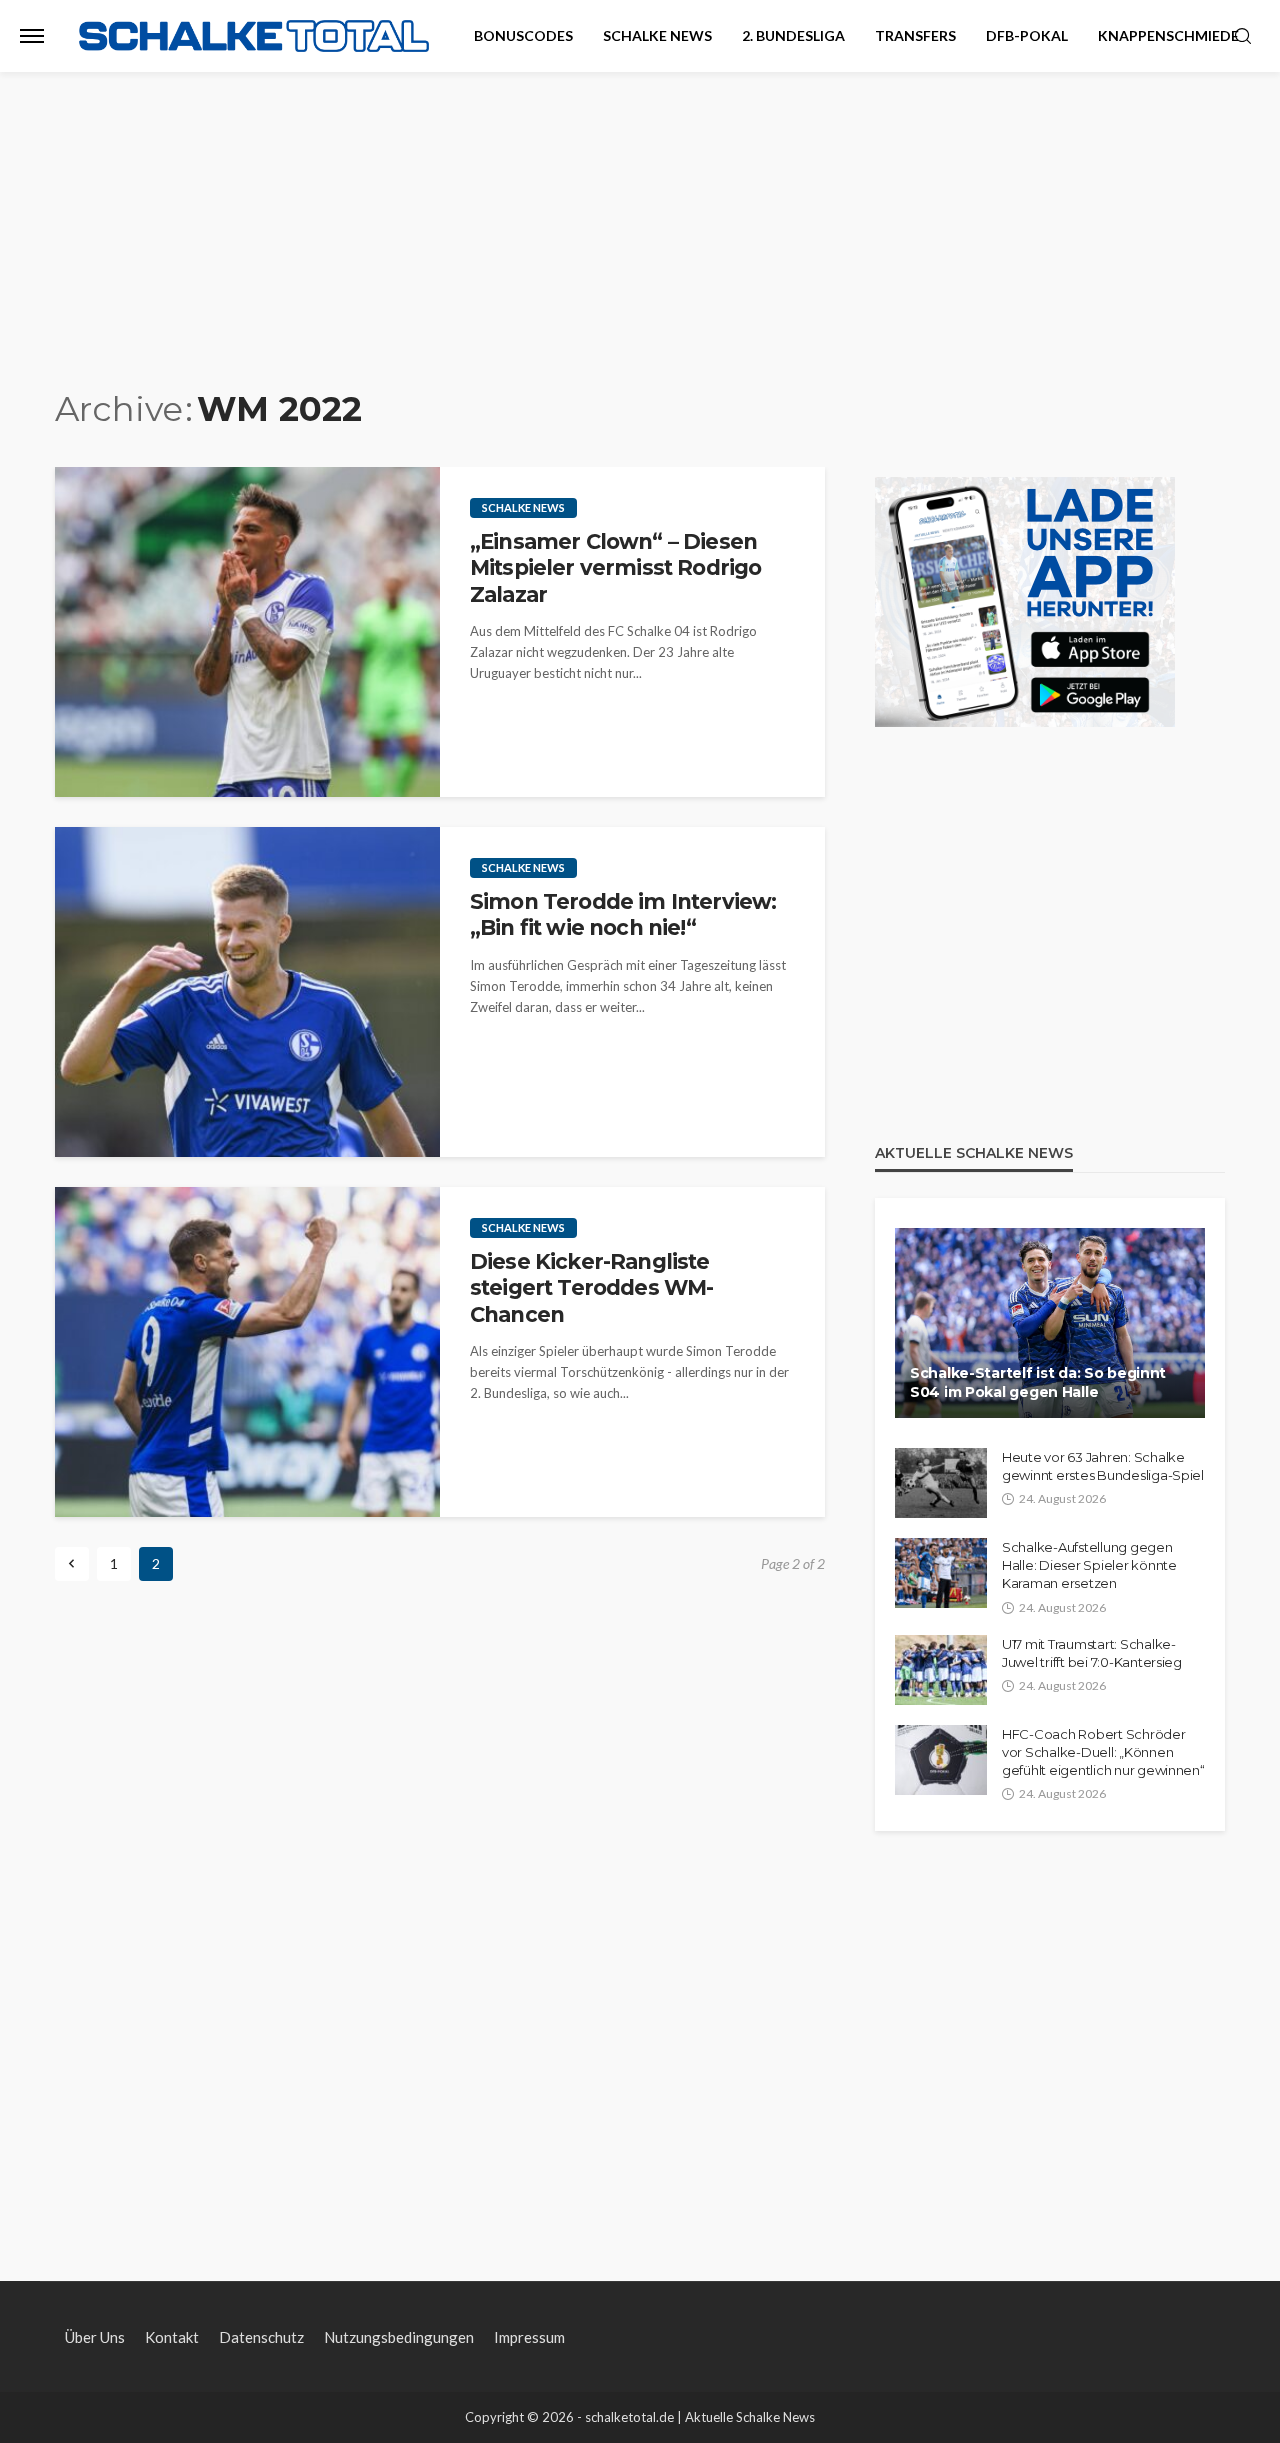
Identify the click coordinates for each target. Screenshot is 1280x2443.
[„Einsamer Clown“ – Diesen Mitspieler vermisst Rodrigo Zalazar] (247, 632)
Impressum (529, 2337)
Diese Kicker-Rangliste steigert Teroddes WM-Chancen (591, 1288)
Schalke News (657, 35)
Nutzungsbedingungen (399, 2337)
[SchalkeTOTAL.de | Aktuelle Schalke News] (254, 36)
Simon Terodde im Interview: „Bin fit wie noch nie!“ (623, 914)
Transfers (915, 35)
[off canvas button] (32, 36)
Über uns (95, 2337)
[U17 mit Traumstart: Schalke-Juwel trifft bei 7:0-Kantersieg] (941, 1670)
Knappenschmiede (1168, 35)
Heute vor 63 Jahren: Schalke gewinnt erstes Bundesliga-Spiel (1103, 1466)
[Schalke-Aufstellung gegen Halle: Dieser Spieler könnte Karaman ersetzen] (941, 1573)
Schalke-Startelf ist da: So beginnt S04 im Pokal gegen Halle (1038, 1383)
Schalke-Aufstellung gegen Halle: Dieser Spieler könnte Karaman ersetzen (1089, 1565)
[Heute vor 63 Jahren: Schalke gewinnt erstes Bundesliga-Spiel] (941, 1483)
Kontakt (172, 2337)
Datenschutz (261, 2337)
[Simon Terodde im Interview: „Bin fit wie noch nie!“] (247, 992)
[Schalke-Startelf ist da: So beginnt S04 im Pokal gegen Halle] (1050, 1323)
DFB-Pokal (1027, 35)
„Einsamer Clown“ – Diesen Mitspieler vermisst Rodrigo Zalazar (615, 568)
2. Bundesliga (793, 35)
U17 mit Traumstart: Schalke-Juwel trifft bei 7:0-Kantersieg (1092, 1653)
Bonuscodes (523, 35)
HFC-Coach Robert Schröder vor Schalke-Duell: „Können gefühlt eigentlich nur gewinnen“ (1103, 1752)
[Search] (1243, 37)
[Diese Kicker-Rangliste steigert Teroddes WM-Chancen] (247, 1352)
